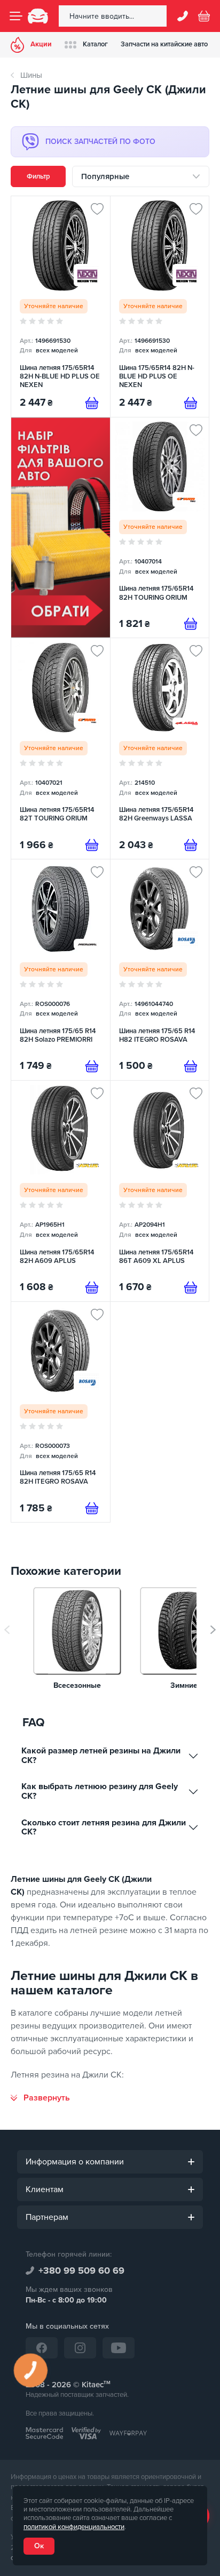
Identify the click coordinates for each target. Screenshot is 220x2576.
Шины (31, 75)
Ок (39, 2546)
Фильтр (38, 176)
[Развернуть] (40, 2098)
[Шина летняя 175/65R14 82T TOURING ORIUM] (61, 748)
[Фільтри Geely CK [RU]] (61, 528)
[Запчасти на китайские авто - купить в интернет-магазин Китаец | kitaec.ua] (38, 16)
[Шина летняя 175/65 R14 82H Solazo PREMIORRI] (61, 970)
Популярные (105, 176)
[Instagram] (80, 2348)
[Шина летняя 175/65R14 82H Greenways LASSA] (160, 748)
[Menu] (16, 16)
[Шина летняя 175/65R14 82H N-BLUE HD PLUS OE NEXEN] (61, 307)
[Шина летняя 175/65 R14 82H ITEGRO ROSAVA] (61, 1412)
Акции (41, 44)
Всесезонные (77, 1686)
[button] (213, 1630)
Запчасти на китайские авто (164, 44)
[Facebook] (42, 2348)
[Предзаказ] (92, 403)
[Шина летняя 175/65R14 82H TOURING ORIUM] (160, 528)
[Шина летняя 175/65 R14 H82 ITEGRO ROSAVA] (160, 970)
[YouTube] (119, 2348)
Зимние (184, 1686)
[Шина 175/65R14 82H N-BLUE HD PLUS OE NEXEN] (160, 307)
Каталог (95, 44)
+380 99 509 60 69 (81, 2271)
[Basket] (204, 16)
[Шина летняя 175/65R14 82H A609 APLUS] (61, 1191)
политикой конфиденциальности (74, 2527)
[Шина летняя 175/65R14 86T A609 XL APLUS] (160, 1191)
